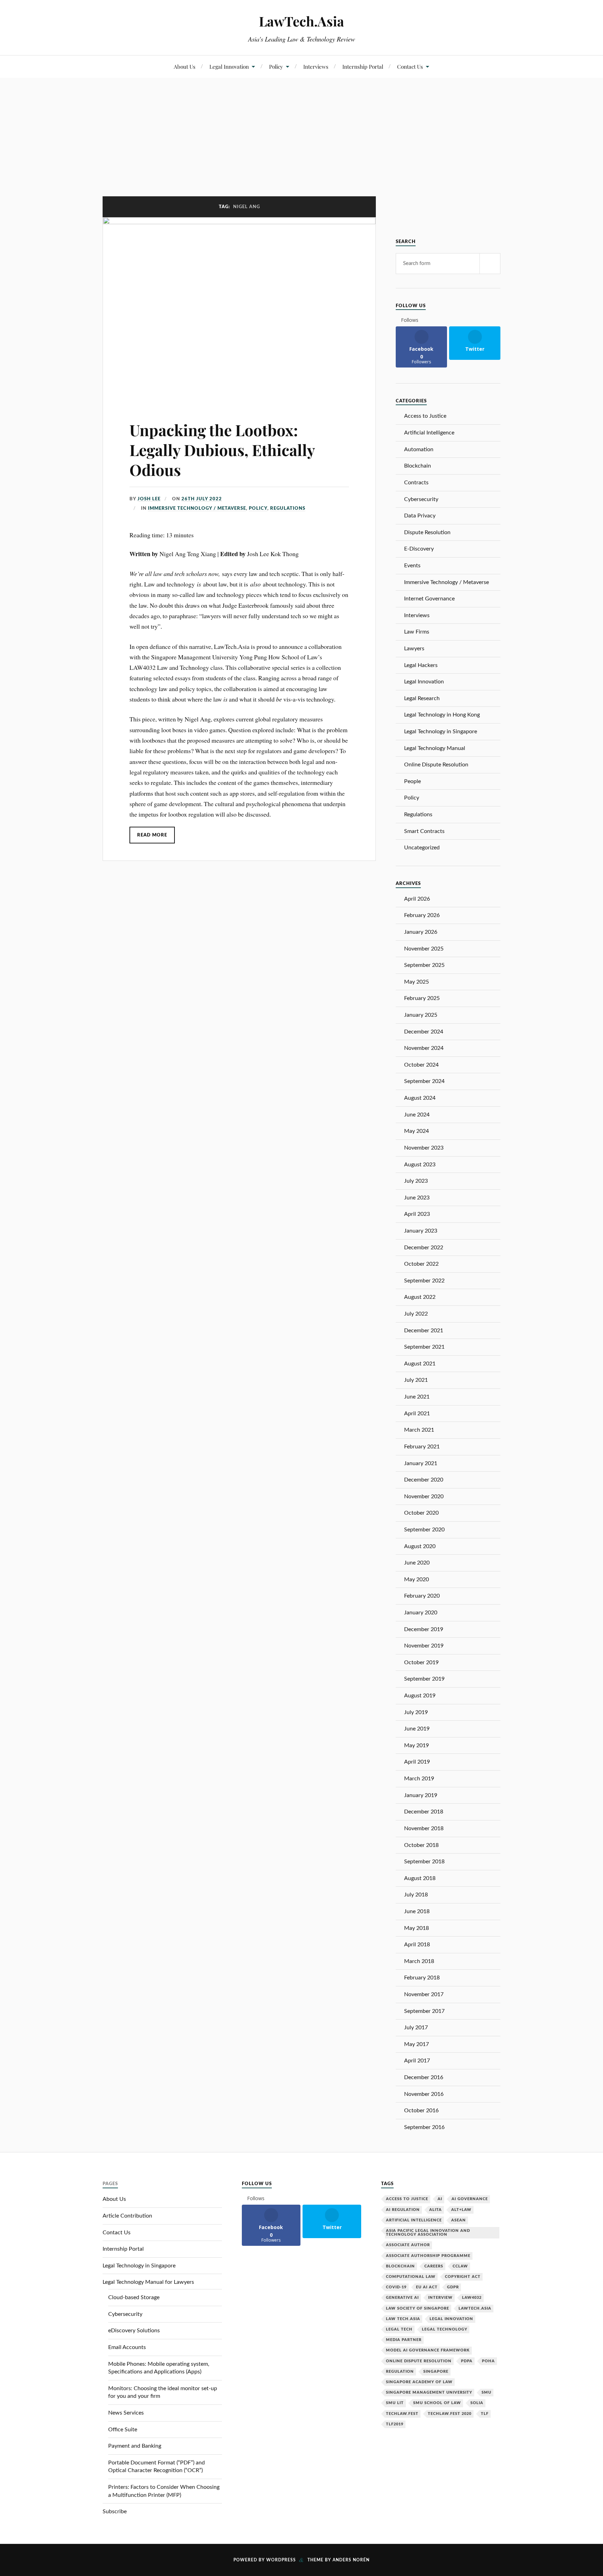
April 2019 (417, 1762)
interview (440, 2298)
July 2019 (416, 1712)
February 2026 (422, 915)
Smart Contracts (424, 831)
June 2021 (417, 1397)
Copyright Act (463, 2277)
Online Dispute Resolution (436, 765)
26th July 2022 (202, 499)
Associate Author (408, 2245)
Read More (152, 835)
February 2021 (422, 1447)
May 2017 (416, 2044)
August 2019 (420, 1696)
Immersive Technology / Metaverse (197, 508)
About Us (185, 66)
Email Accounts (127, 2347)
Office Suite (123, 2430)
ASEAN (459, 2220)
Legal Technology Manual (435, 748)
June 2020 (417, 1563)
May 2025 (416, 982)
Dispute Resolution (427, 532)
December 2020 (424, 1480)
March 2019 (419, 1779)
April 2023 (417, 1214)
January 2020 (421, 1613)
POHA (488, 2361)
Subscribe (115, 2511)
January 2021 (421, 1463)
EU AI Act (427, 2287)
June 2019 (417, 1729)
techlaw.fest (402, 2414)
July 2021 (416, 1380)
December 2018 (424, 1812)
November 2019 (424, 1646)
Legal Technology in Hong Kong (442, 715)
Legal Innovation (229, 66)
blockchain (400, 2266)
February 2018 (422, 1978)
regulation (400, 2372)
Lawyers (414, 649)
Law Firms (417, 632)
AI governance (470, 2199)
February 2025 (422, 998)
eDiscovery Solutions (134, 2331)
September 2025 (424, 965)
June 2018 (417, 1911)
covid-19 (396, 2287)
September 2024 (424, 1081)
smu (486, 2392)
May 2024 (416, 1131)
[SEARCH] (490, 264)
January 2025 (421, 1015)
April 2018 (417, 1945)
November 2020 (424, 1497)
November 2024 (424, 1048)
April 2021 (417, 1414)
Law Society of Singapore (418, 2308)
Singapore (436, 2372)
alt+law (461, 2210)
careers (434, 2266)
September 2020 (424, 1530)
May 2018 (416, 1928)
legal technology (445, 2329)
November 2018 (424, 1828)
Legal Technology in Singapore (441, 732)
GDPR (453, 2287)
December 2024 (424, 1032)
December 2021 (424, 1331)
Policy (276, 66)
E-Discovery (419, 549)
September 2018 (424, 1862)
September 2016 (424, 2127)
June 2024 (417, 1115)
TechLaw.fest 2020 (450, 2414)
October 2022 (421, 1264)
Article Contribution (127, 2216)
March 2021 (419, 1430)
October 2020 (421, 1513)
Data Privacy (420, 516)
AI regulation (403, 2210)
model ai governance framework (428, 2350)
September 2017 (424, 2011)
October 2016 (421, 2111)
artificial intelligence (414, 2220)
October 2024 (421, 1065)
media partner (404, 2340)
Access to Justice (425, 416)
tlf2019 (395, 2424)
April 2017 (417, 2061)
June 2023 (417, 1198)
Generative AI (402, 2298)
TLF (485, 2414)
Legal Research (422, 698)
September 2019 (424, 1679)
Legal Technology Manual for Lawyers (148, 2282)
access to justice (407, 2199)
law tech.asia (403, 2319)
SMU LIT (395, 2403)
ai (440, 2199)
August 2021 (420, 1364)
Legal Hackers (421, 665)
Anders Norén (351, 2560)
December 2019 (424, 1629)
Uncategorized (422, 848)
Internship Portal (363, 66)
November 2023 (424, 1148)
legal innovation (451, 2319)
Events (412, 566)
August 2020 (420, 1546)
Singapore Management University (429, 2392)
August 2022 (420, 1297)
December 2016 (424, 2077)
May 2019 (416, 1745)
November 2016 (424, 2094)
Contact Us (410, 66)
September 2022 (424, 1281)
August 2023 (420, 1165)
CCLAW (460, 2266)
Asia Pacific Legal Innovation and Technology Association (428, 2233)
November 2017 (424, 1994)
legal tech (399, 2329)
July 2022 (416, 1314)
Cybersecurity (421, 499)
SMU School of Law (437, 2403)
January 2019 (421, 1795)
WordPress (281, 2560)
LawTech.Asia (301, 21)
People (412, 781)
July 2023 (416, 1181)
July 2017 (416, 2028)
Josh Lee (149, 499)
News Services (126, 2413)
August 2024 (420, 1098)
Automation (419, 449)
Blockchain (418, 466)
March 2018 (419, 1961)
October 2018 (421, 1845)
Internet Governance (429, 599)
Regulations (288, 508)
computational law (411, 2277)
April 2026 (417, 899)
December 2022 (424, 1248)
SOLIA (477, 2403)
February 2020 (422, 1596)
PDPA (467, 2361)
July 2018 (416, 1895)
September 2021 (424, 1347)
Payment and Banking (135, 2446)
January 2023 (421, 1231)
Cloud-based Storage (134, 2297)
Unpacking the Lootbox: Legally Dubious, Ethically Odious (222, 450)
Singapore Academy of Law (419, 2382)
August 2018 (420, 1878)
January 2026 (421, 932)
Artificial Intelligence (429, 433)
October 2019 (421, 1662)
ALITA (435, 2210)
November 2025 (424, 949)
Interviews (316, 66)
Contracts (416, 483)
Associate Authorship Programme (428, 2256)
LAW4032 (472, 2298)
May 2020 (416, 1579)
